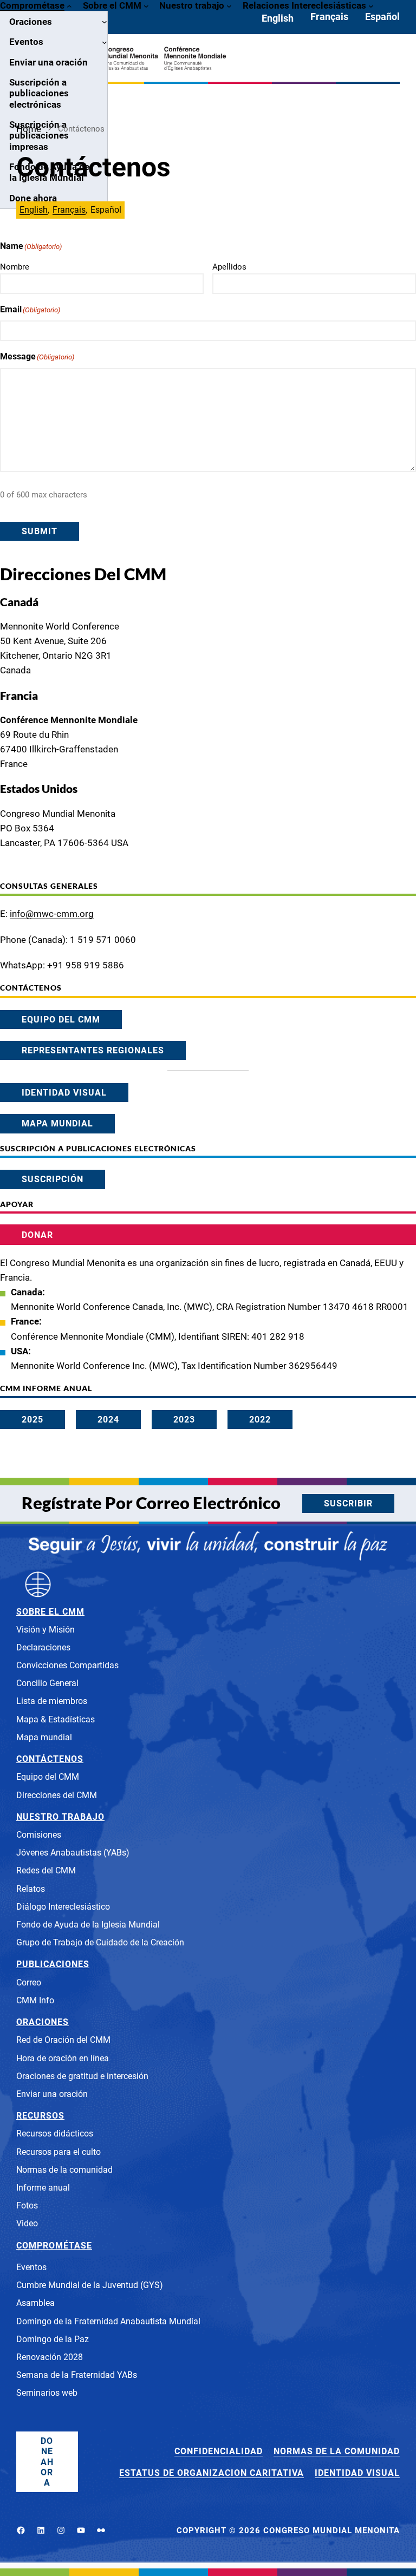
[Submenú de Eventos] (105, 42)
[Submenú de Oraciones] (105, 22)
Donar (37, 1235)
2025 (32, 1420)
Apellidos (229, 267)
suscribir (348, 1503)
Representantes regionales (93, 1050)
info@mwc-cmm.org (52, 914)
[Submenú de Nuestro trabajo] (229, 5)
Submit (40, 531)
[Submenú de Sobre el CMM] (146, 5)
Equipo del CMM (61, 1020)
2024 (108, 1420)
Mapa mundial (57, 1123)
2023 (184, 1420)
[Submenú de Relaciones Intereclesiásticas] (371, 5)
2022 (260, 1420)
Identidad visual (64, 1093)
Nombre (15, 267)
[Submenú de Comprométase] (69, 5)
